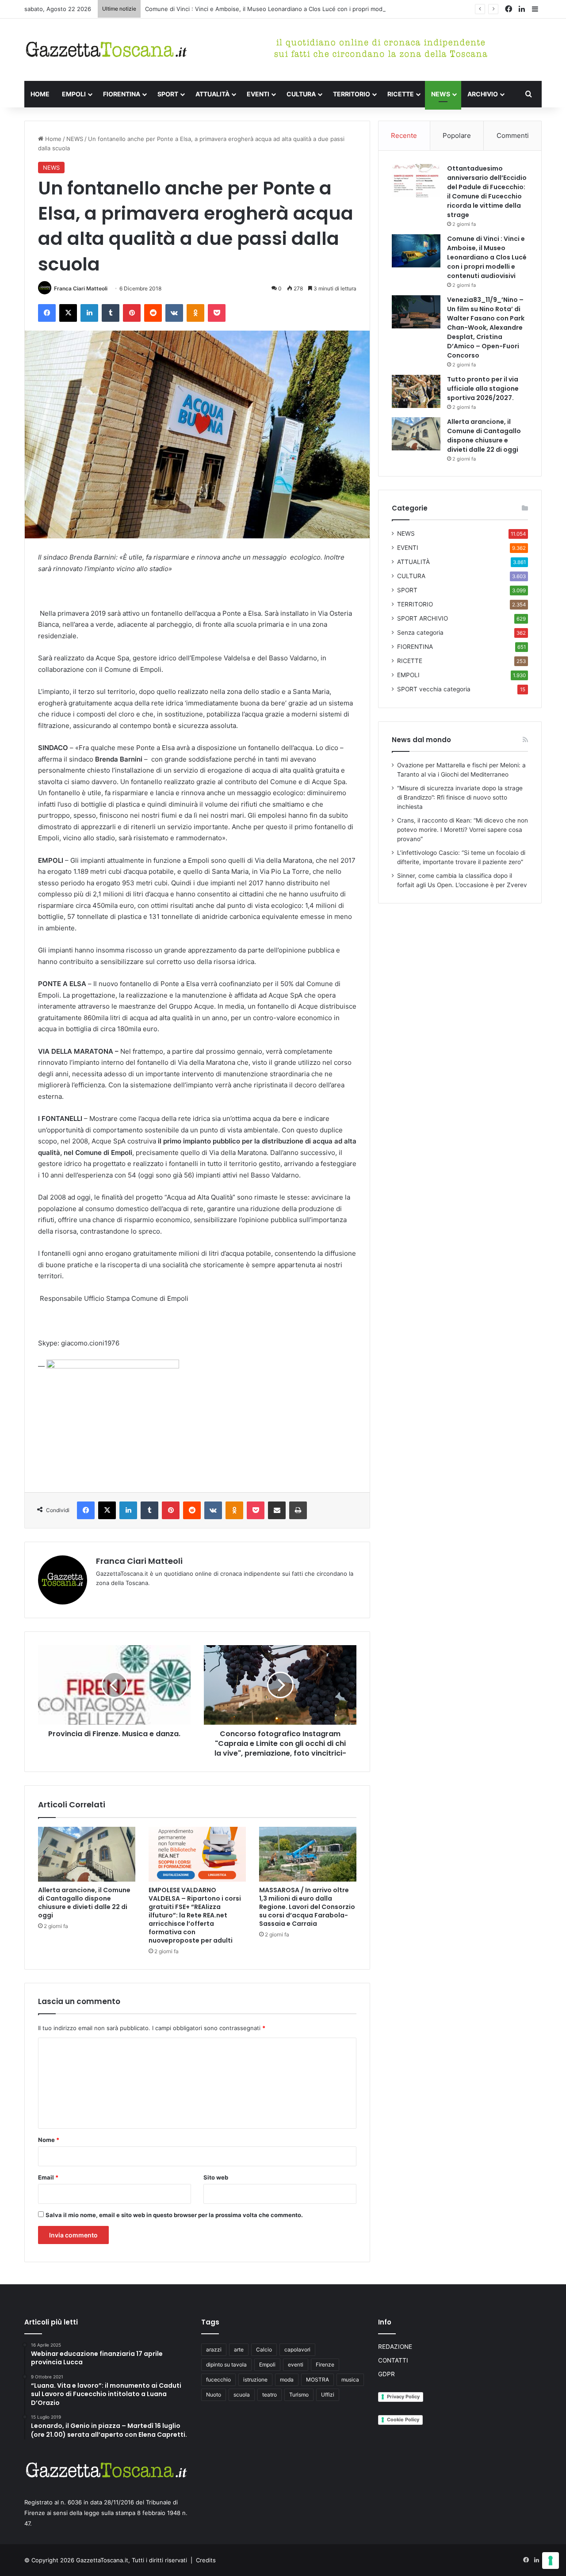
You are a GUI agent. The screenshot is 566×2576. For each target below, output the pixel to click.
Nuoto (214, 2395)
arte (239, 2349)
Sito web (216, 2177)
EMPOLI (74, 94)
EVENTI (258, 94)
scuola (242, 2395)
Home (52, 139)
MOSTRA (317, 2380)
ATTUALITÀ (212, 94)
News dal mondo (421, 740)
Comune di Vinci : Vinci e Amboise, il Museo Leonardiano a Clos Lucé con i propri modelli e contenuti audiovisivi (299, 9)
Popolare (457, 135)
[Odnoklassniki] (195, 313)
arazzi (214, 2349)
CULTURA (301, 94)
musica (350, 2380)
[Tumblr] (111, 313)
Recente (404, 135)
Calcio (264, 2349)
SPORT (168, 94)
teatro (270, 2395)
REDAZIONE (395, 2347)
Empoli (267, 2365)
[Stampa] (298, 1510)
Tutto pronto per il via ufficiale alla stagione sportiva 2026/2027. (483, 389)
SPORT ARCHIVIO (423, 618)
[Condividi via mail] (277, 1510)
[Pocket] (217, 313)
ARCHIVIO (483, 94)
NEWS (441, 94)
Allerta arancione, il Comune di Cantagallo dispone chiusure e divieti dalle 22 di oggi (84, 1903)
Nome (49, 2140)
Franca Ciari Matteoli (81, 288)
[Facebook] (47, 313)
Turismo (299, 2395)
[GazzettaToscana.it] (106, 50)
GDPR (386, 2374)
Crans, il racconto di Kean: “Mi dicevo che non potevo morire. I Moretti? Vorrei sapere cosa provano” (463, 830)
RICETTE (401, 94)
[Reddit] (153, 313)
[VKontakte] (174, 313)
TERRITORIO (352, 94)
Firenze (325, 2365)
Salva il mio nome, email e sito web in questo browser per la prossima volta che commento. (174, 2215)
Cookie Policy (403, 2420)
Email (48, 2177)
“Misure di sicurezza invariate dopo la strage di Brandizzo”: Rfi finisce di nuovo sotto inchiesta (460, 797)
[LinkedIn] (89, 313)
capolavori (297, 2349)
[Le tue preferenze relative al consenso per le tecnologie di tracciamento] (551, 2561)
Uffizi (328, 2395)
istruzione (255, 2380)
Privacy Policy (403, 2397)
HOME (40, 94)
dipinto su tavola (226, 2365)
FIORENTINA (122, 94)
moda (287, 2380)
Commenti (513, 135)
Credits (206, 2560)
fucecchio (218, 2380)
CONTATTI (393, 2360)
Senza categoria (420, 633)
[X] (68, 313)
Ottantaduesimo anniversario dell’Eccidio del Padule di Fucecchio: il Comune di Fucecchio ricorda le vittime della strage (487, 192)
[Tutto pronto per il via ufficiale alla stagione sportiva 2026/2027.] (416, 391)
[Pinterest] (132, 313)
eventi (296, 2365)
